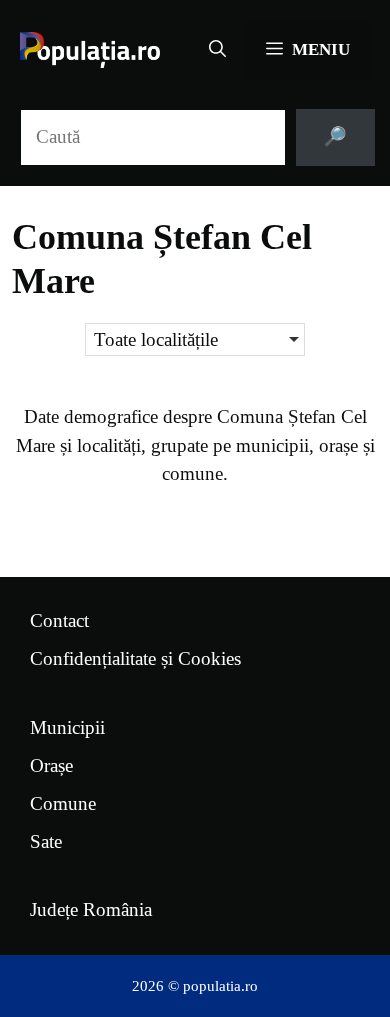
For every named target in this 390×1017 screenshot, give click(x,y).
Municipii (67, 727)
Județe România (91, 909)
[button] (217, 50)
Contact (59, 620)
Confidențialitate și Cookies (135, 658)
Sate (46, 841)
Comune (63, 803)
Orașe (51, 765)
